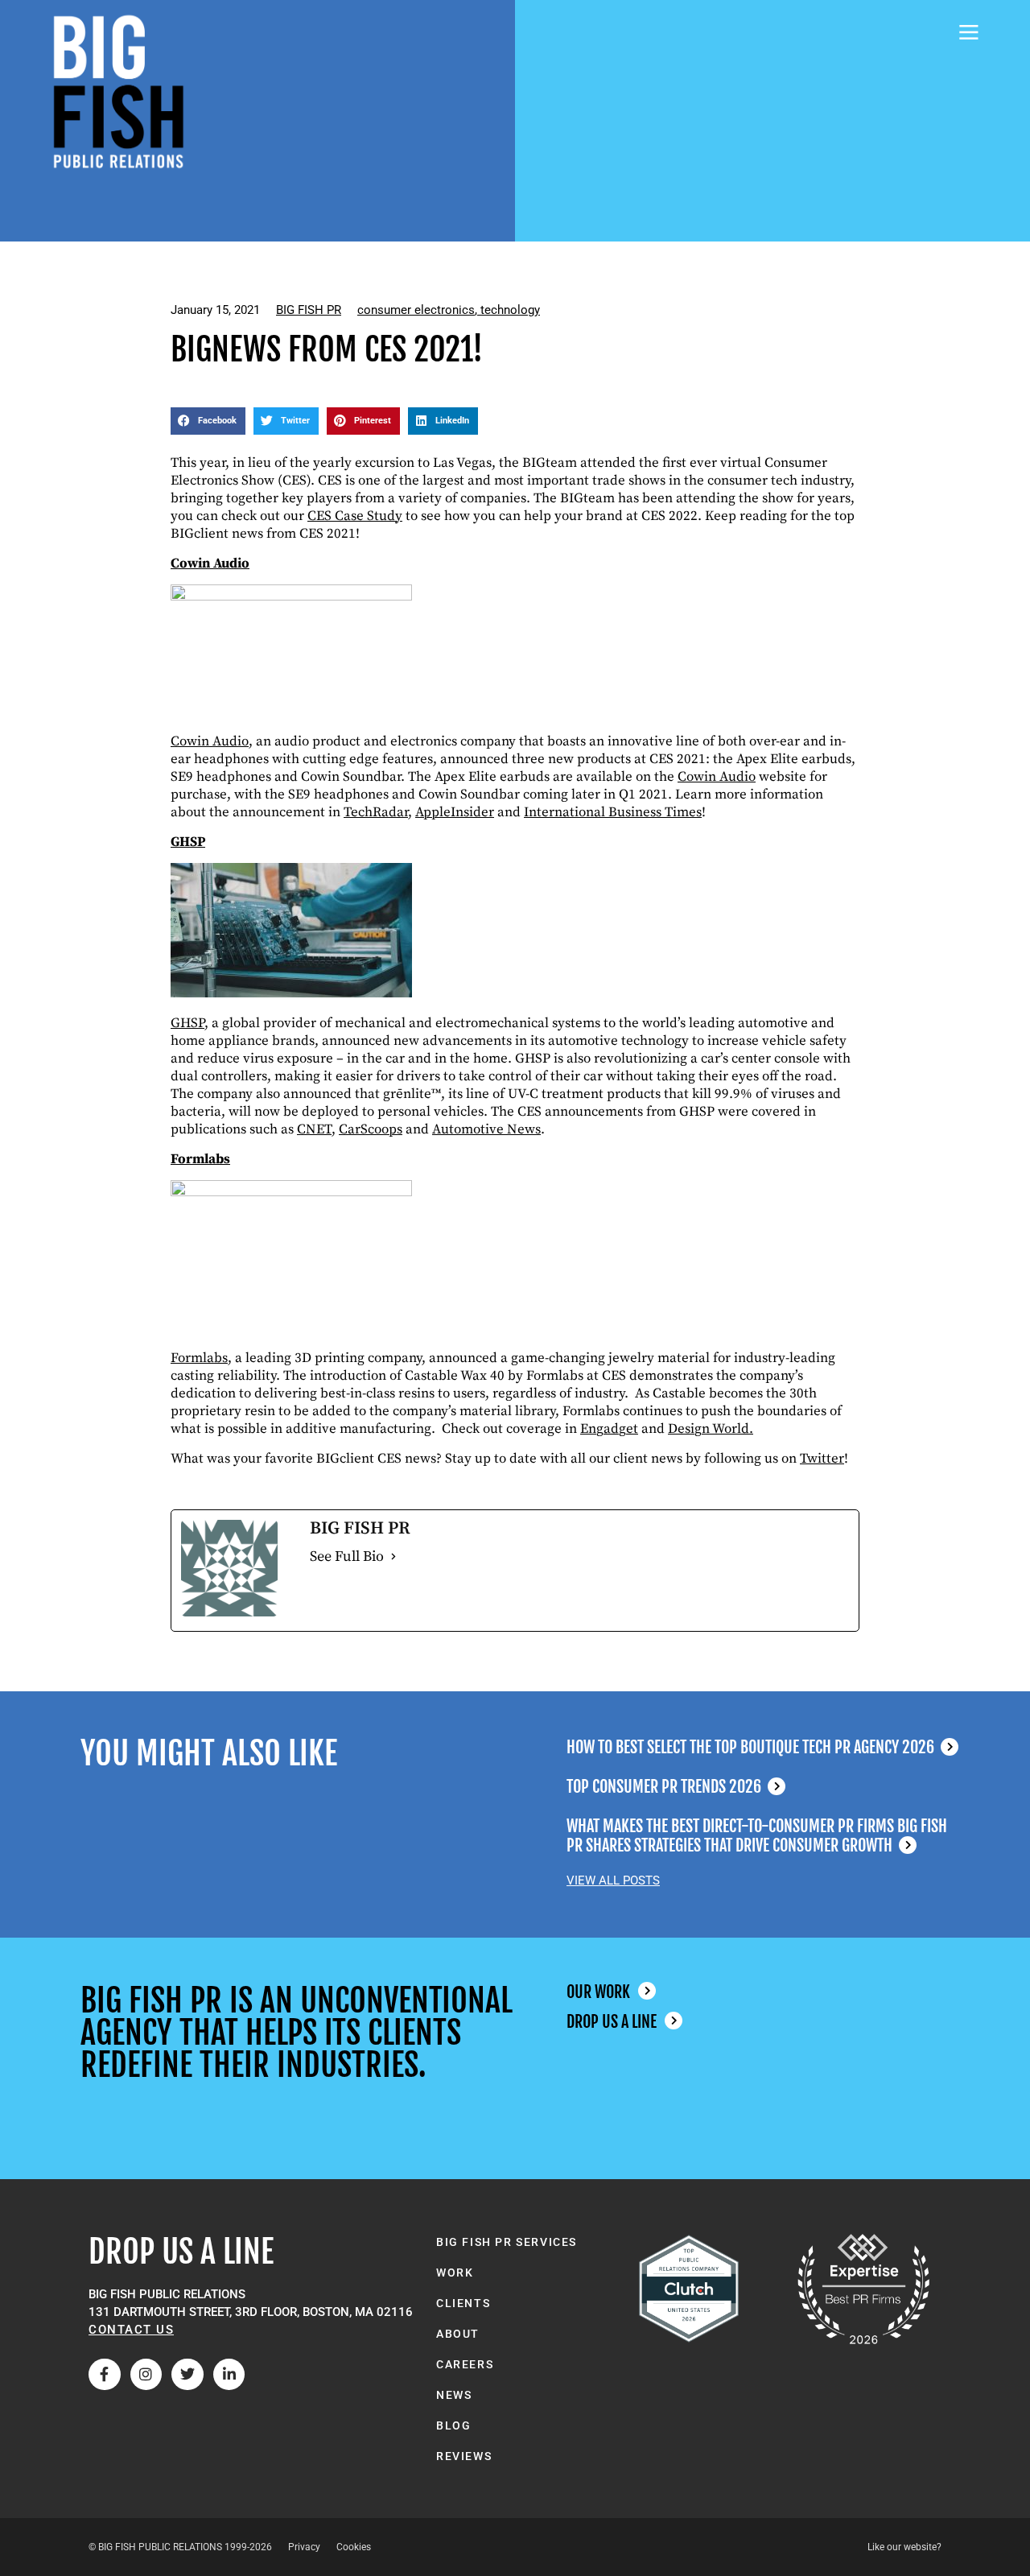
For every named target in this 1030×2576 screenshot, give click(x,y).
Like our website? (904, 2547)
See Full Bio (347, 1556)
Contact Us (131, 2330)
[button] (208, 421)
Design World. (711, 1429)
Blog (453, 2425)
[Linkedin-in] (229, 2375)
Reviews (464, 2456)
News (454, 2395)
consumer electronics (416, 310)
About (458, 2334)
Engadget (609, 1429)
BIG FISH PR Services (507, 2242)
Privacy (304, 2547)
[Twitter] (187, 2375)
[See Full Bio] (393, 1557)
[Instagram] (146, 2375)
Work (455, 2273)
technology (510, 310)
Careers (465, 2364)
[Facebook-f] (105, 2375)
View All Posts (613, 1880)
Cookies (354, 2547)
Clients (463, 2303)
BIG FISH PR (309, 310)
